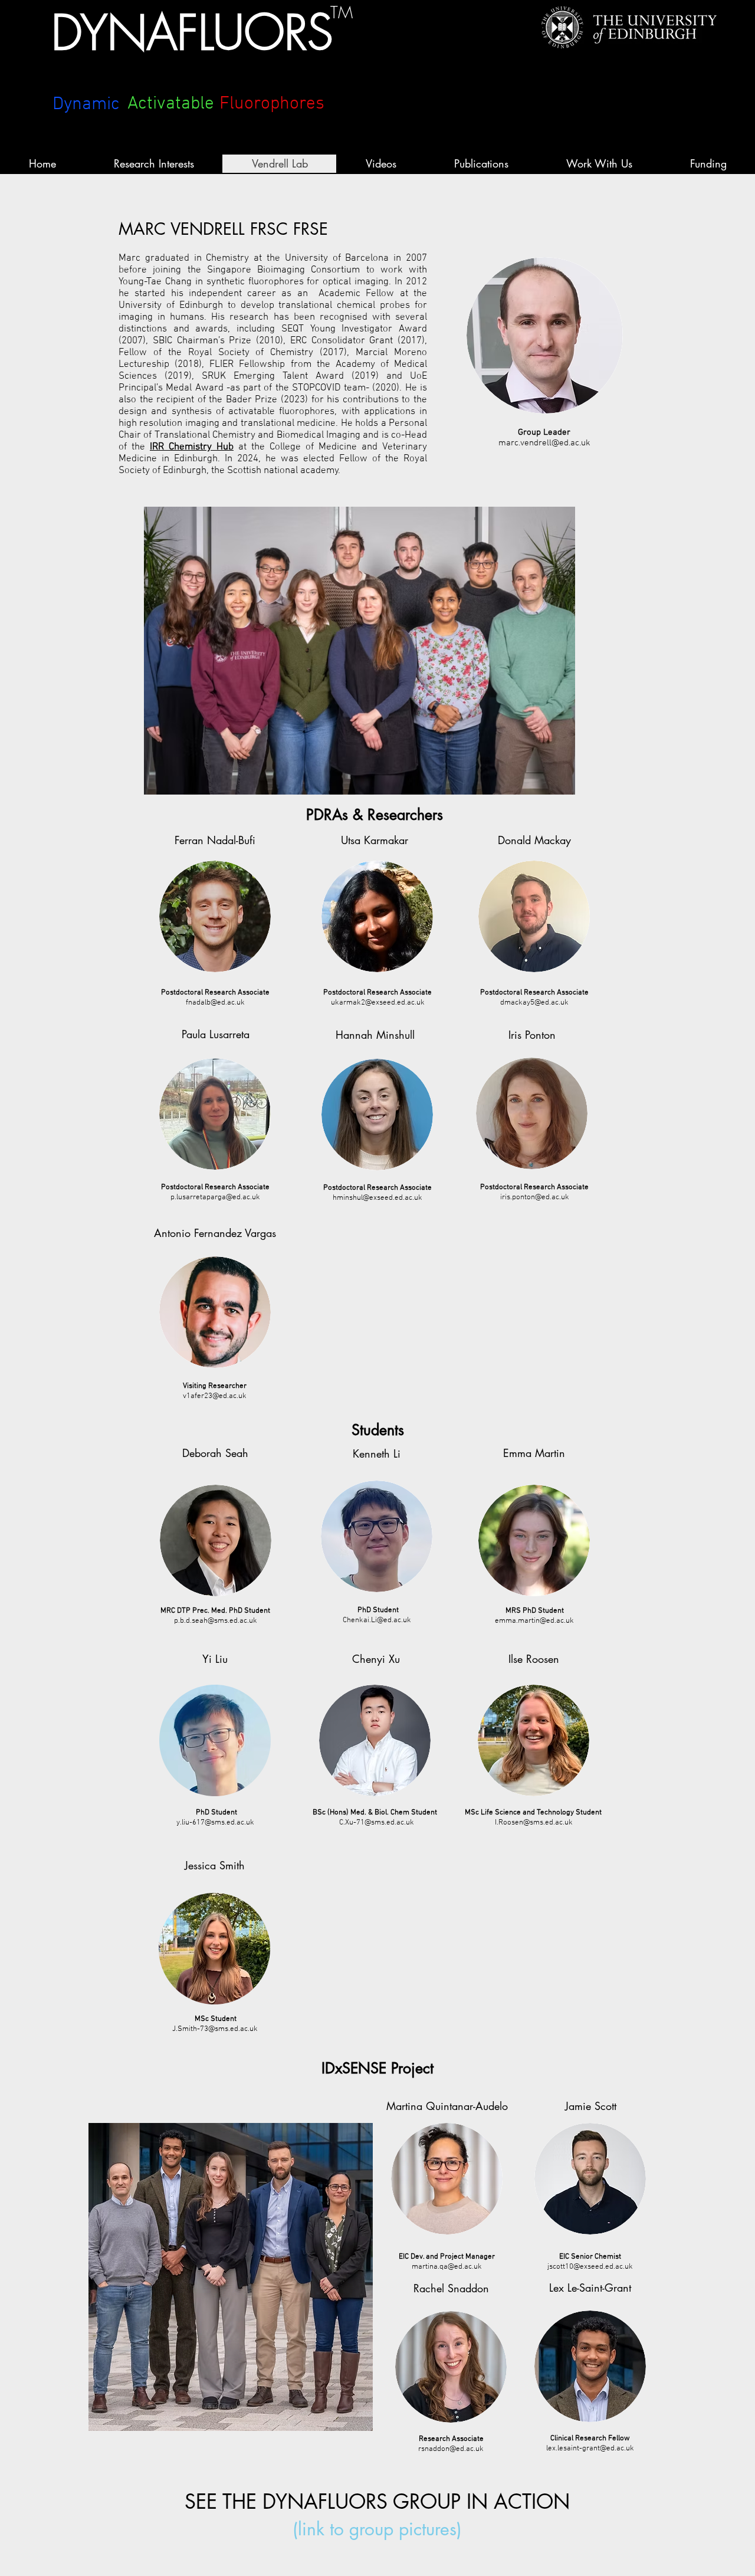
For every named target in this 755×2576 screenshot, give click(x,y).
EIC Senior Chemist (590, 2257)
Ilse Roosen (534, 1659)
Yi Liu (215, 1659)
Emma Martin (534, 1453)
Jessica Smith (215, 1865)
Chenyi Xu (376, 1659)
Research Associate (451, 2439)
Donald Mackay (534, 840)
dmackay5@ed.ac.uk (534, 1003)
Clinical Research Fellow (590, 2439)
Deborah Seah (215, 1453)
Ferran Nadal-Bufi (215, 840)
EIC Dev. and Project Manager (447, 2257)
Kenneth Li (377, 1453)
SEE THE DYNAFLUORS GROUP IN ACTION (377, 2501)
